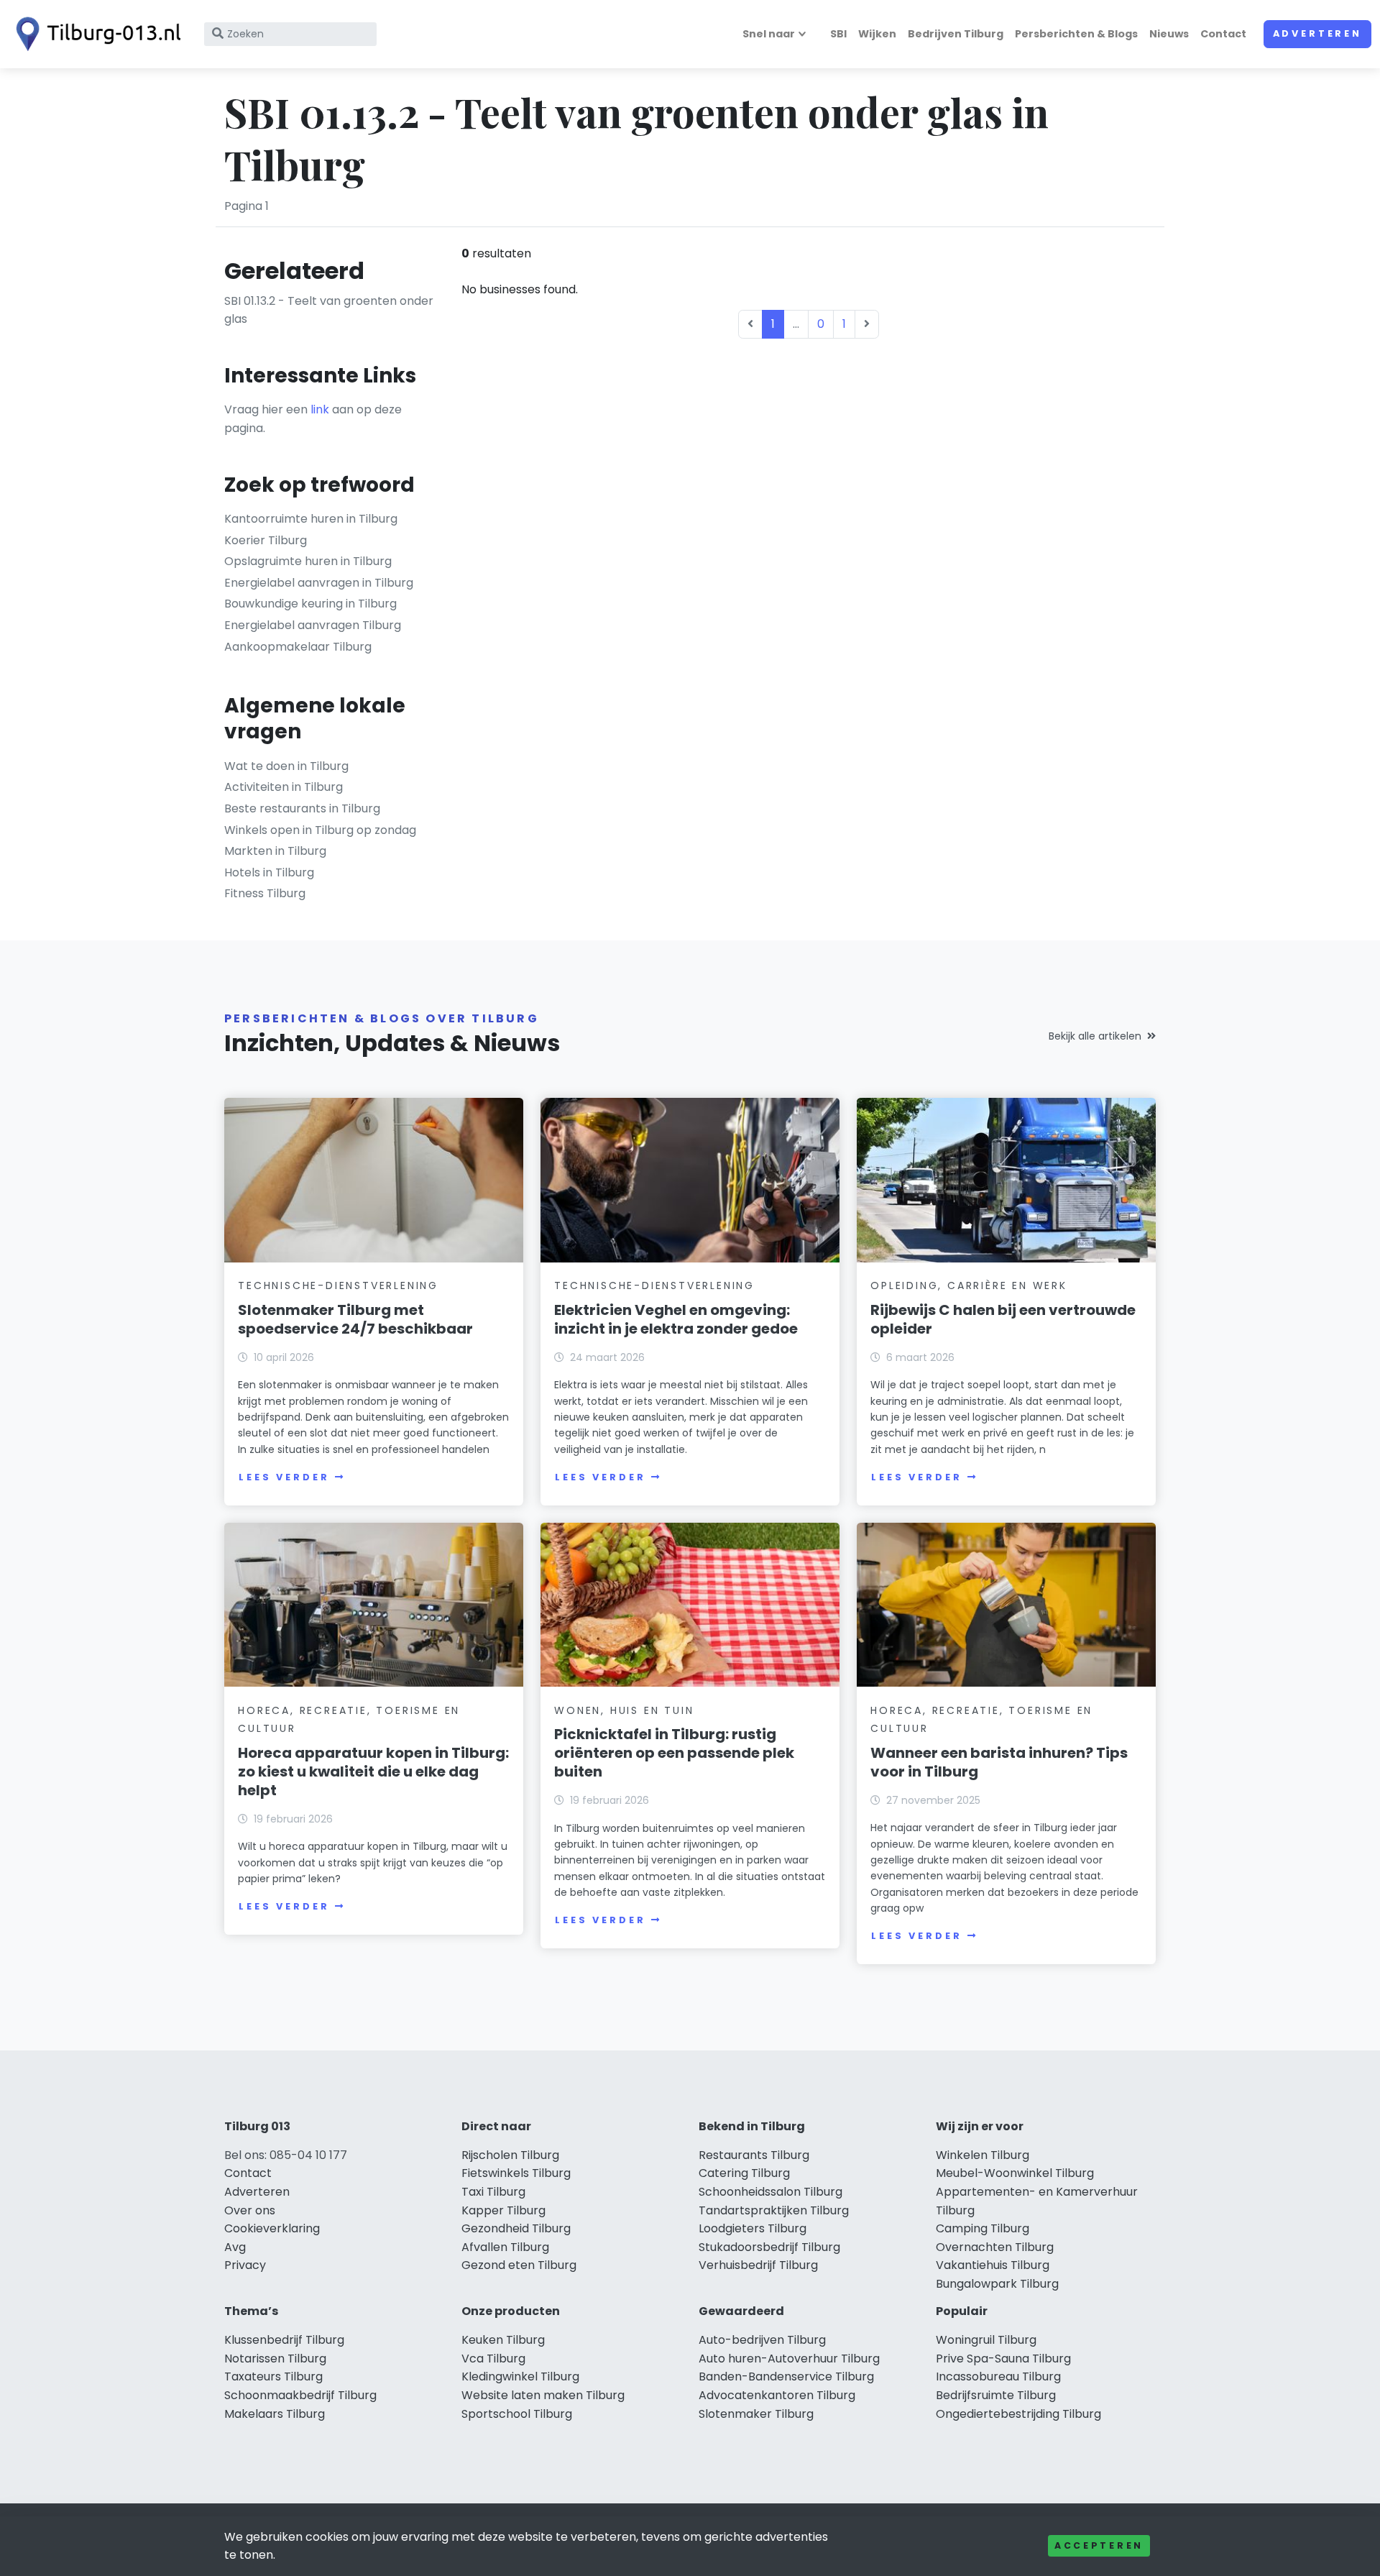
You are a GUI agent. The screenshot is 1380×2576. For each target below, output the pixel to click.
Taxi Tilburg (493, 2192)
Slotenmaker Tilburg (756, 2414)
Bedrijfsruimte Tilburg (996, 2395)
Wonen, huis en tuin (624, 1710)
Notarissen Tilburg (275, 2359)
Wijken (877, 34)
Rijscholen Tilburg (510, 2155)
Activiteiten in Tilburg (284, 787)
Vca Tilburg (493, 2359)
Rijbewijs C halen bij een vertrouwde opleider (1003, 1319)
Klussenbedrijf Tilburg (284, 2340)
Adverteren (1317, 33)
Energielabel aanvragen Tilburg (313, 625)
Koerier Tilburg (266, 540)
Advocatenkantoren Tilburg (777, 2395)
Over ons (250, 2210)
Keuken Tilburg (503, 2340)
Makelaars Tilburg (275, 2414)
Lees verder (284, 1477)
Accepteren (1099, 2545)
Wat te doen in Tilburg (286, 766)
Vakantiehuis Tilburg (993, 2265)
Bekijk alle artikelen (1095, 1036)
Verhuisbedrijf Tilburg (758, 2265)
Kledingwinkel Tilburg (520, 2376)
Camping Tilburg (983, 2228)
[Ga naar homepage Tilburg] (95, 34)
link (320, 409)
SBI (838, 34)
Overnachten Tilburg (995, 2247)
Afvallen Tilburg (505, 2247)
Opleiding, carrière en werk (969, 1285)
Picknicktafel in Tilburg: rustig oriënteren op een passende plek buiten (674, 1753)
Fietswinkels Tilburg (516, 2173)
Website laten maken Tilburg (543, 2395)
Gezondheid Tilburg (516, 2228)
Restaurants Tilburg (754, 2155)
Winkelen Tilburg (983, 2155)
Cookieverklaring (272, 2228)
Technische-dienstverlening (338, 1285)
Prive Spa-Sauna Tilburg (1003, 2359)
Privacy (245, 2265)
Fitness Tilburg (265, 893)
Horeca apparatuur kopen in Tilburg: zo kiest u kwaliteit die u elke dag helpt (373, 1771)
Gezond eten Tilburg (519, 2265)
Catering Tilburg (744, 2173)
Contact (1223, 34)
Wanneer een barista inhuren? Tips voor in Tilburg (999, 1762)
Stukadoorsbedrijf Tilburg (769, 2247)
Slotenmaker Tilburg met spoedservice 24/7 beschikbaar (355, 1319)
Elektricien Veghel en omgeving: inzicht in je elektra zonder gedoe (676, 1319)
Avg (235, 2247)
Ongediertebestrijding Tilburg (1018, 2414)
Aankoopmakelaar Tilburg (298, 647)
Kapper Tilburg (503, 2210)
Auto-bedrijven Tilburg (762, 2340)
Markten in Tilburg (275, 851)
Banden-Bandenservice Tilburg (786, 2376)
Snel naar (769, 34)
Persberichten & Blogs (1076, 34)
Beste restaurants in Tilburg (302, 808)
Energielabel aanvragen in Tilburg (319, 583)
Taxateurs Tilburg (273, 2376)
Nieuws (1169, 34)
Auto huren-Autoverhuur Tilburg (789, 2359)
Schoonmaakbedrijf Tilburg (300, 2395)
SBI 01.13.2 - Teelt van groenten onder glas (329, 310)
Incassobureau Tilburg (998, 2376)
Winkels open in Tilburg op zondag (320, 830)
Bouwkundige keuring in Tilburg (310, 604)
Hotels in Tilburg (269, 872)
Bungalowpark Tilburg (997, 2284)
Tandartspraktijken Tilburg (774, 2210)
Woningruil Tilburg (986, 2340)
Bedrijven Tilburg (956, 34)
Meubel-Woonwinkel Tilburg (1015, 2173)
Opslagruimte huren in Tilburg (308, 561)
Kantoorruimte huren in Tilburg (311, 519)
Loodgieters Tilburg (753, 2228)
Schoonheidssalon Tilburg (770, 2192)
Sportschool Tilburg (517, 2414)
